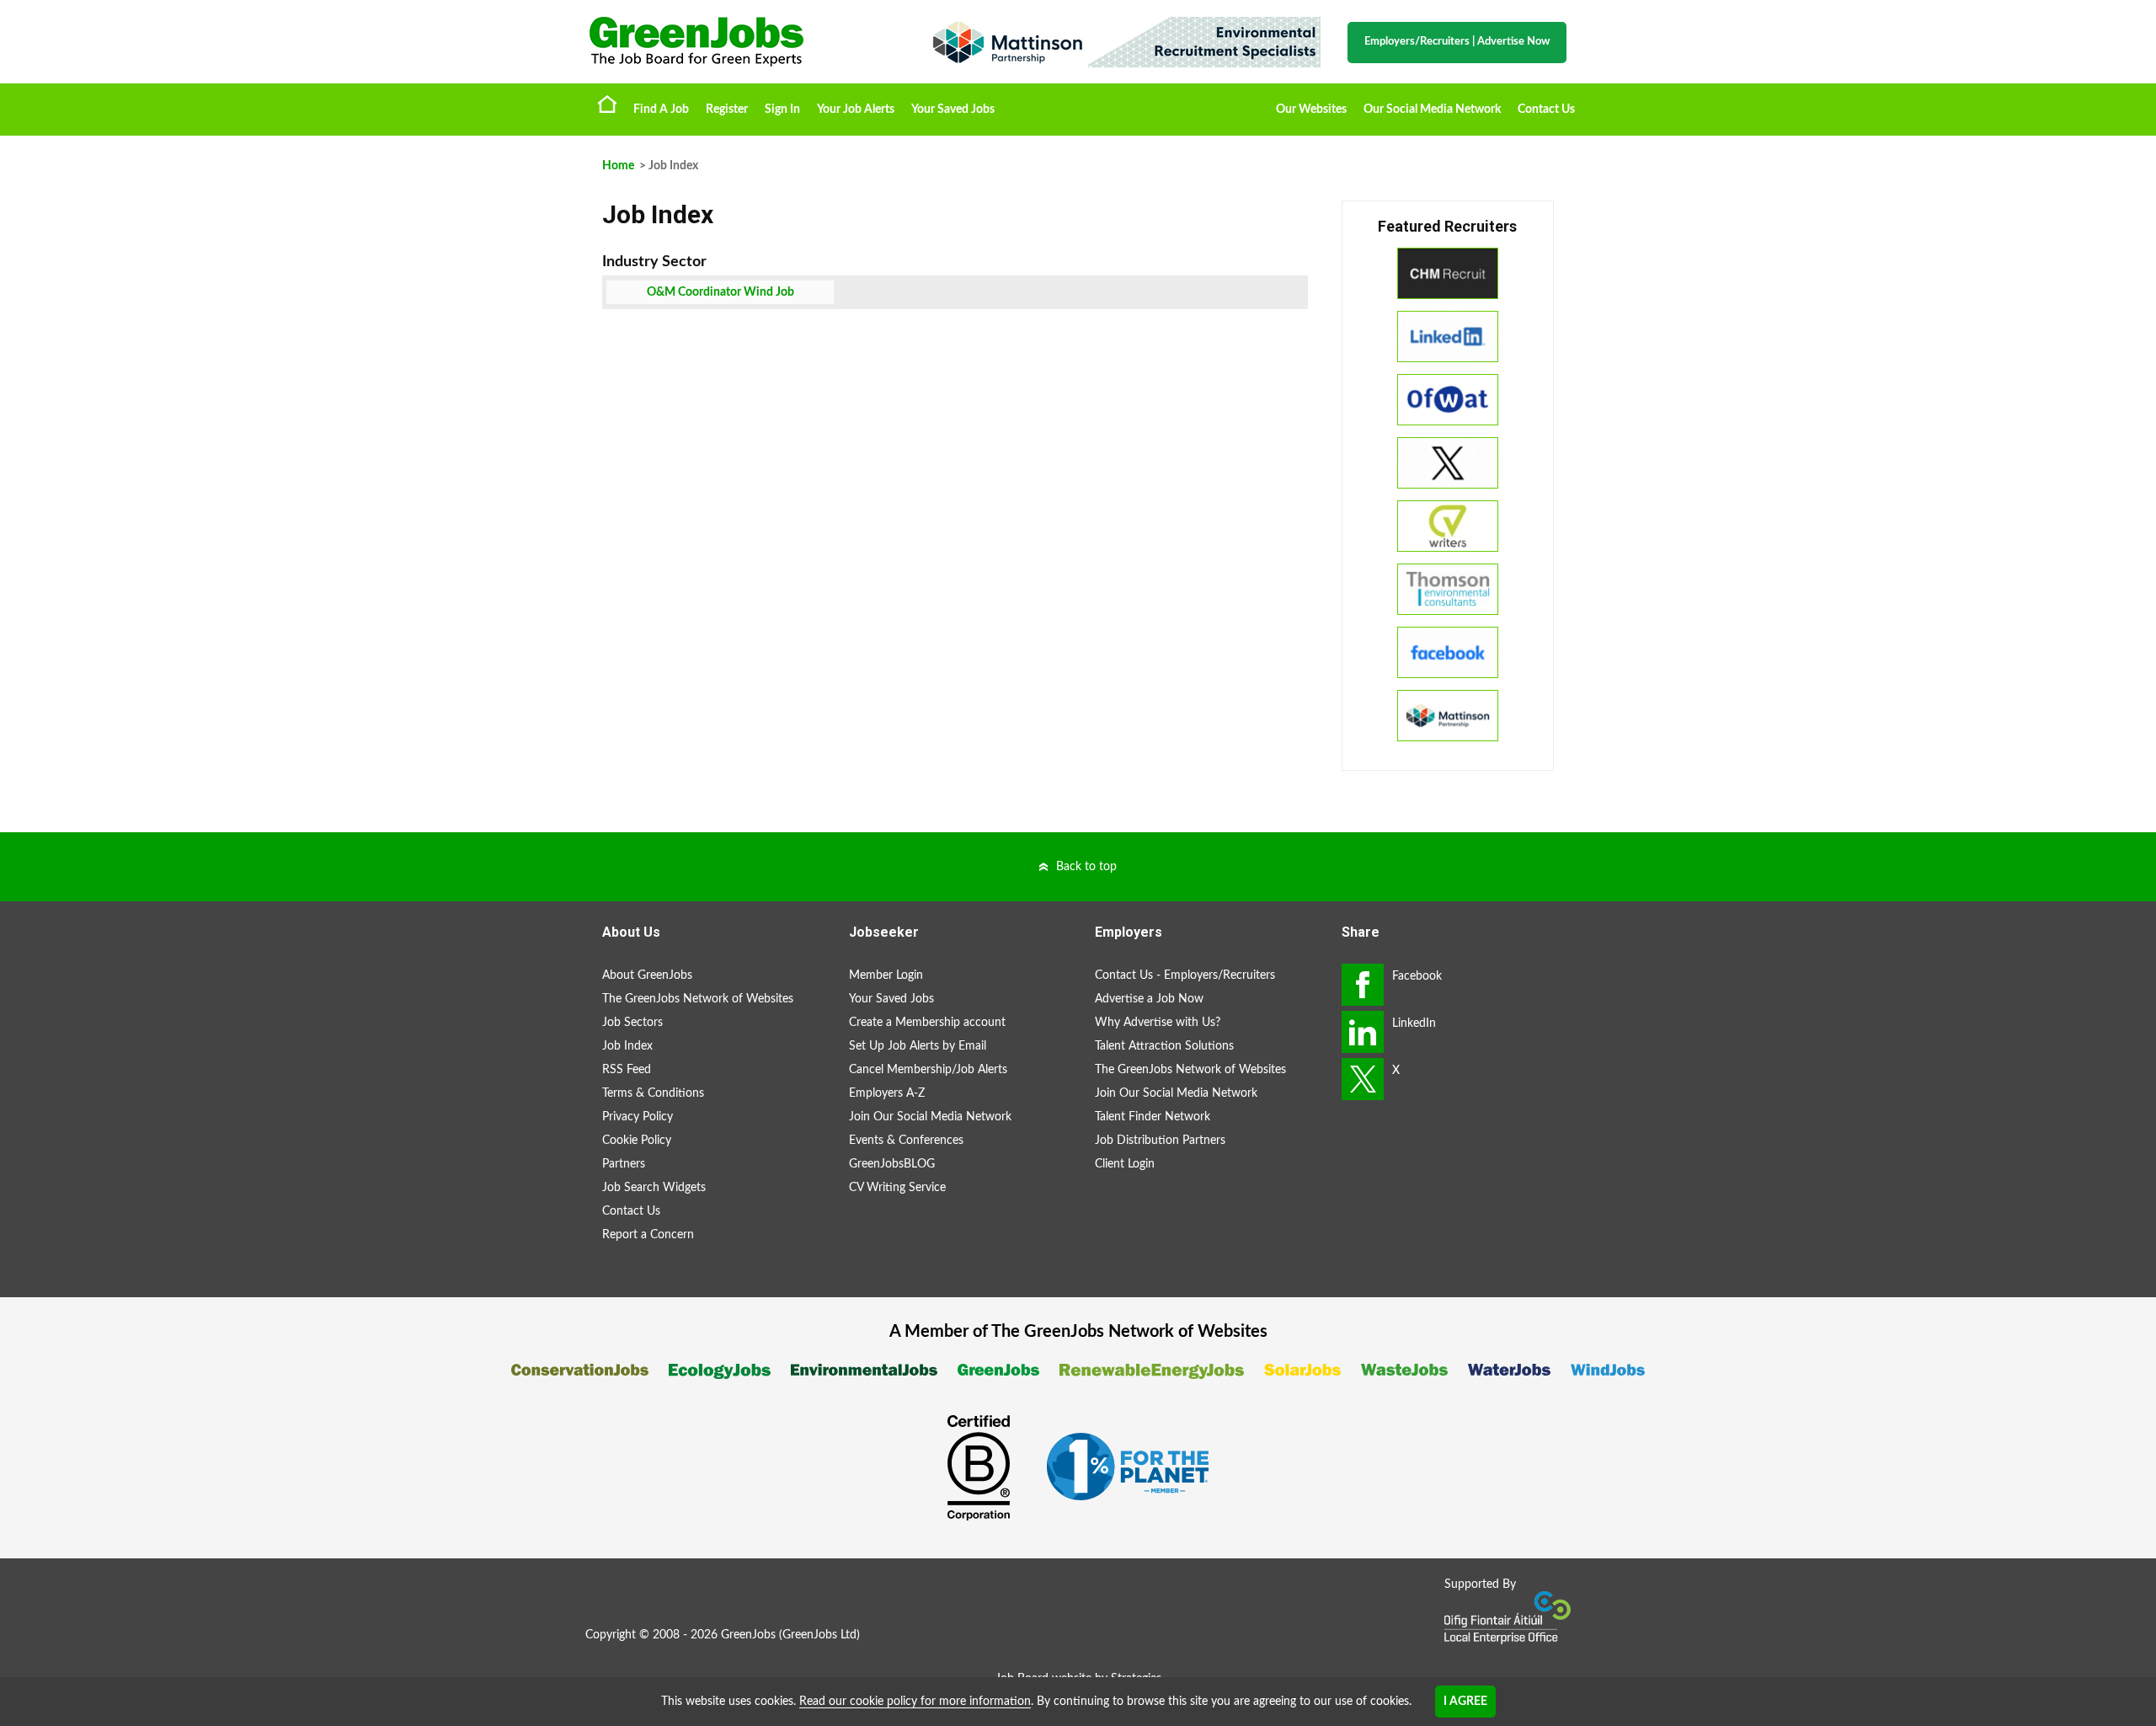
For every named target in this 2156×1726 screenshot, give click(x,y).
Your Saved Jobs (953, 110)
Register (727, 110)
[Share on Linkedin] (1363, 1032)
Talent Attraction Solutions (1164, 1046)
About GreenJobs (647, 975)
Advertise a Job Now (1149, 999)
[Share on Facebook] (1363, 985)
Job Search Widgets (654, 1188)
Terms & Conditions (653, 1093)
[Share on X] (1363, 1079)
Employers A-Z (887, 1093)
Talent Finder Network (1153, 1117)
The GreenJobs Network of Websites (698, 999)
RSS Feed (627, 1070)
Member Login (886, 975)
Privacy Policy (638, 1117)
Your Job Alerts (856, 110)
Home (607, 104)
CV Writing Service (897, 1188)
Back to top (1086, 867)
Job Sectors (632, 1023)
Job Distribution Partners (1160, 1141)
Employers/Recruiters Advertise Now (1457, 42)
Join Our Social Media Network (930, 1117)
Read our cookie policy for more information (915, 1702)
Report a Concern (648, 1235)
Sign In (782, 110)
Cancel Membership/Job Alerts (928, 1070)
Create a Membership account (927, 1023)
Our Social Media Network (1432, 110)
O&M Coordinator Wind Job (720, 292)
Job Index (627, 1046)
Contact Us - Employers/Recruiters (1185, 975)
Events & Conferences (906, 1141)
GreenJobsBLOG (892, 1164)
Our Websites (1311, 110)
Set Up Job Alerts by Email (918, 1046)
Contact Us (1546, 110)
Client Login (1125, 1164)
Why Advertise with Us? (1158, 1023)
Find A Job (661, 110)
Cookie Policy (637, 1141)
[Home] (741, 42)
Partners (624, 1164)
